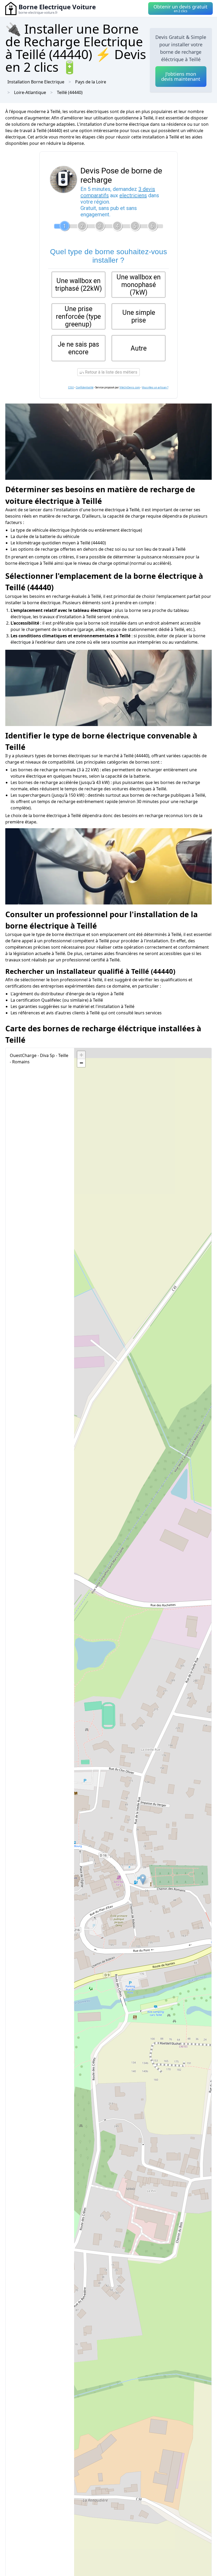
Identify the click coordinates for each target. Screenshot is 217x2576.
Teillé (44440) (70, 92)
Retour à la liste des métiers (111, 372)
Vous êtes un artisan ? (155, 387)
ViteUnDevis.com (130, 387)
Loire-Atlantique (30, 92)
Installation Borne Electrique (36, 82)
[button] (143, 1880)
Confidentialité (85, 387)
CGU (71, 387)
